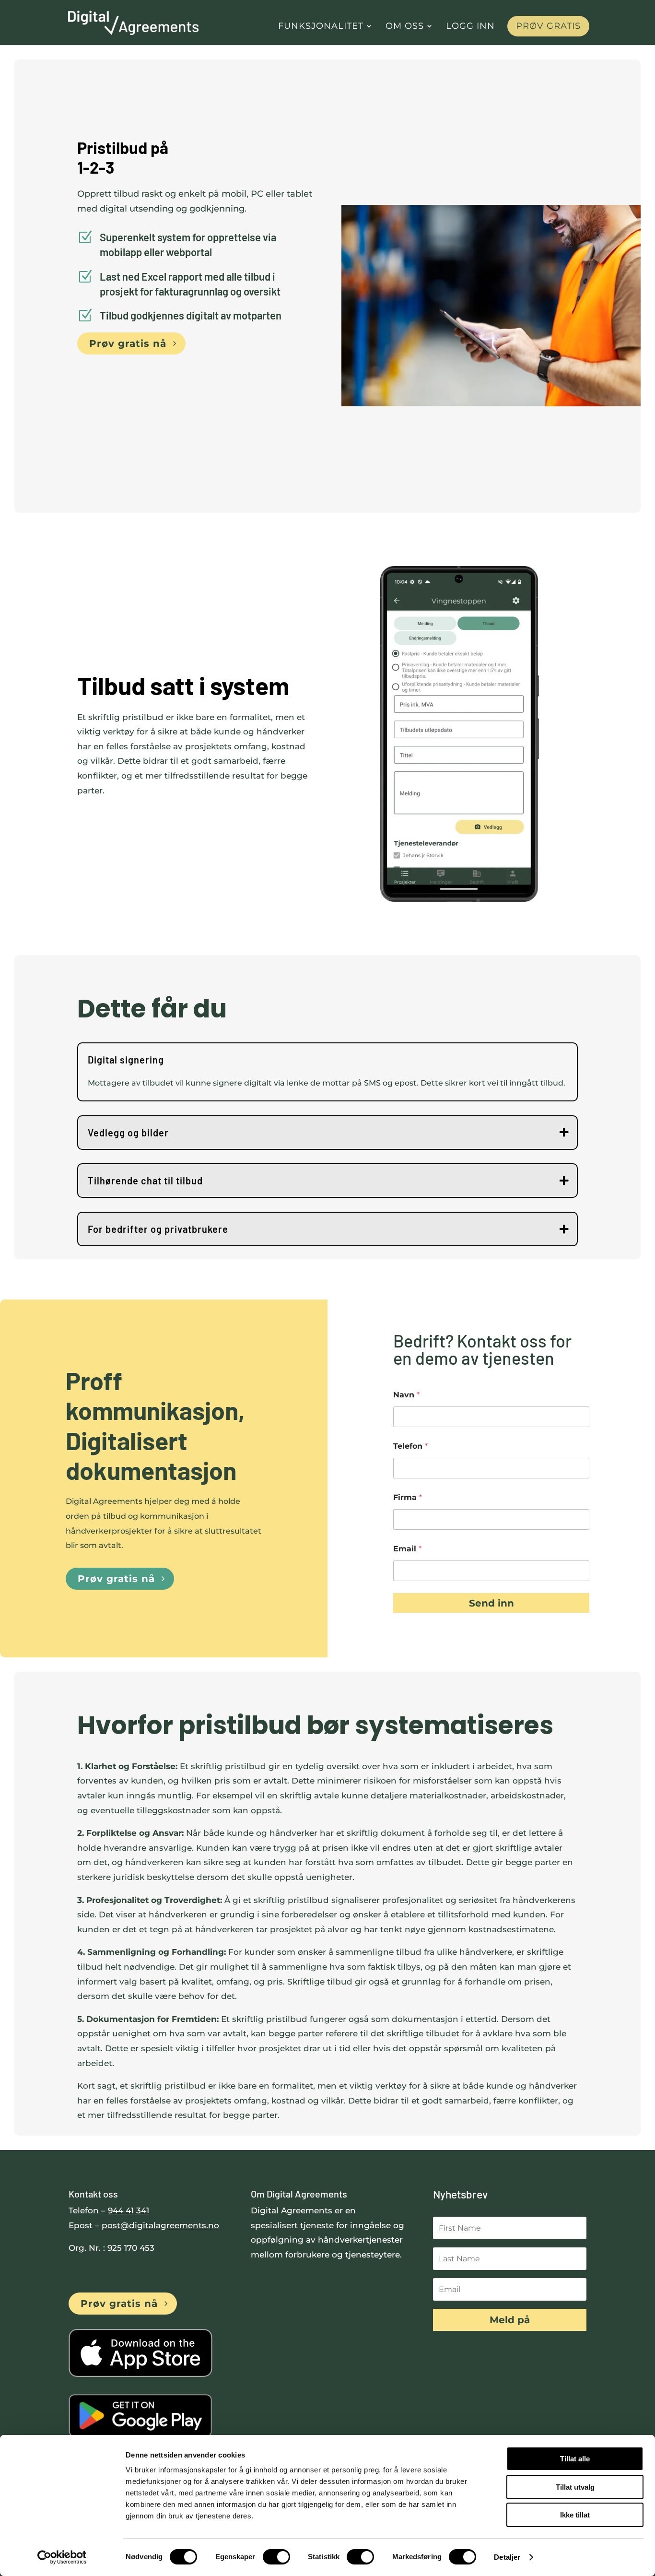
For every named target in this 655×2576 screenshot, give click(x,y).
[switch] (276, 2557)
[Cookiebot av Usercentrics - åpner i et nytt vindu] (62, 2557)
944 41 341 (129, 2210)
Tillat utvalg (575, 2487)
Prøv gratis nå (128, 343)
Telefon (410, 1446)
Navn (406, 1395)
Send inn (491, 1603)
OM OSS (405, 27)
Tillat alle (575, 2459)
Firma (408, 1497)
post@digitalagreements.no (160, 2225)
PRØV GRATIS (548, 26)
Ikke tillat (575, 2515)
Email (407, 1549)
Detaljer (507, 2557)
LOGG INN (470, 27)
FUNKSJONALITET (321, 27)
